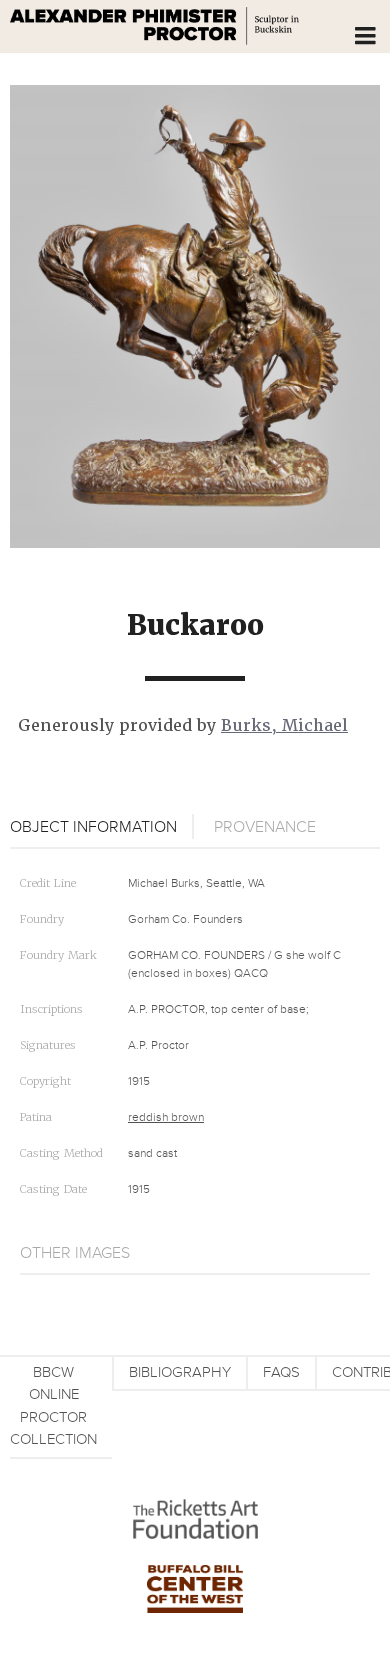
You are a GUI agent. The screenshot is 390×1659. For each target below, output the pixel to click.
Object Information (93, 827)
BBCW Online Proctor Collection (53, 1406)
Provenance (265, 827)
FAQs (281, 1372)
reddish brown (166, 1117)
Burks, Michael (284, 725)
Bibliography (180, 1372)
